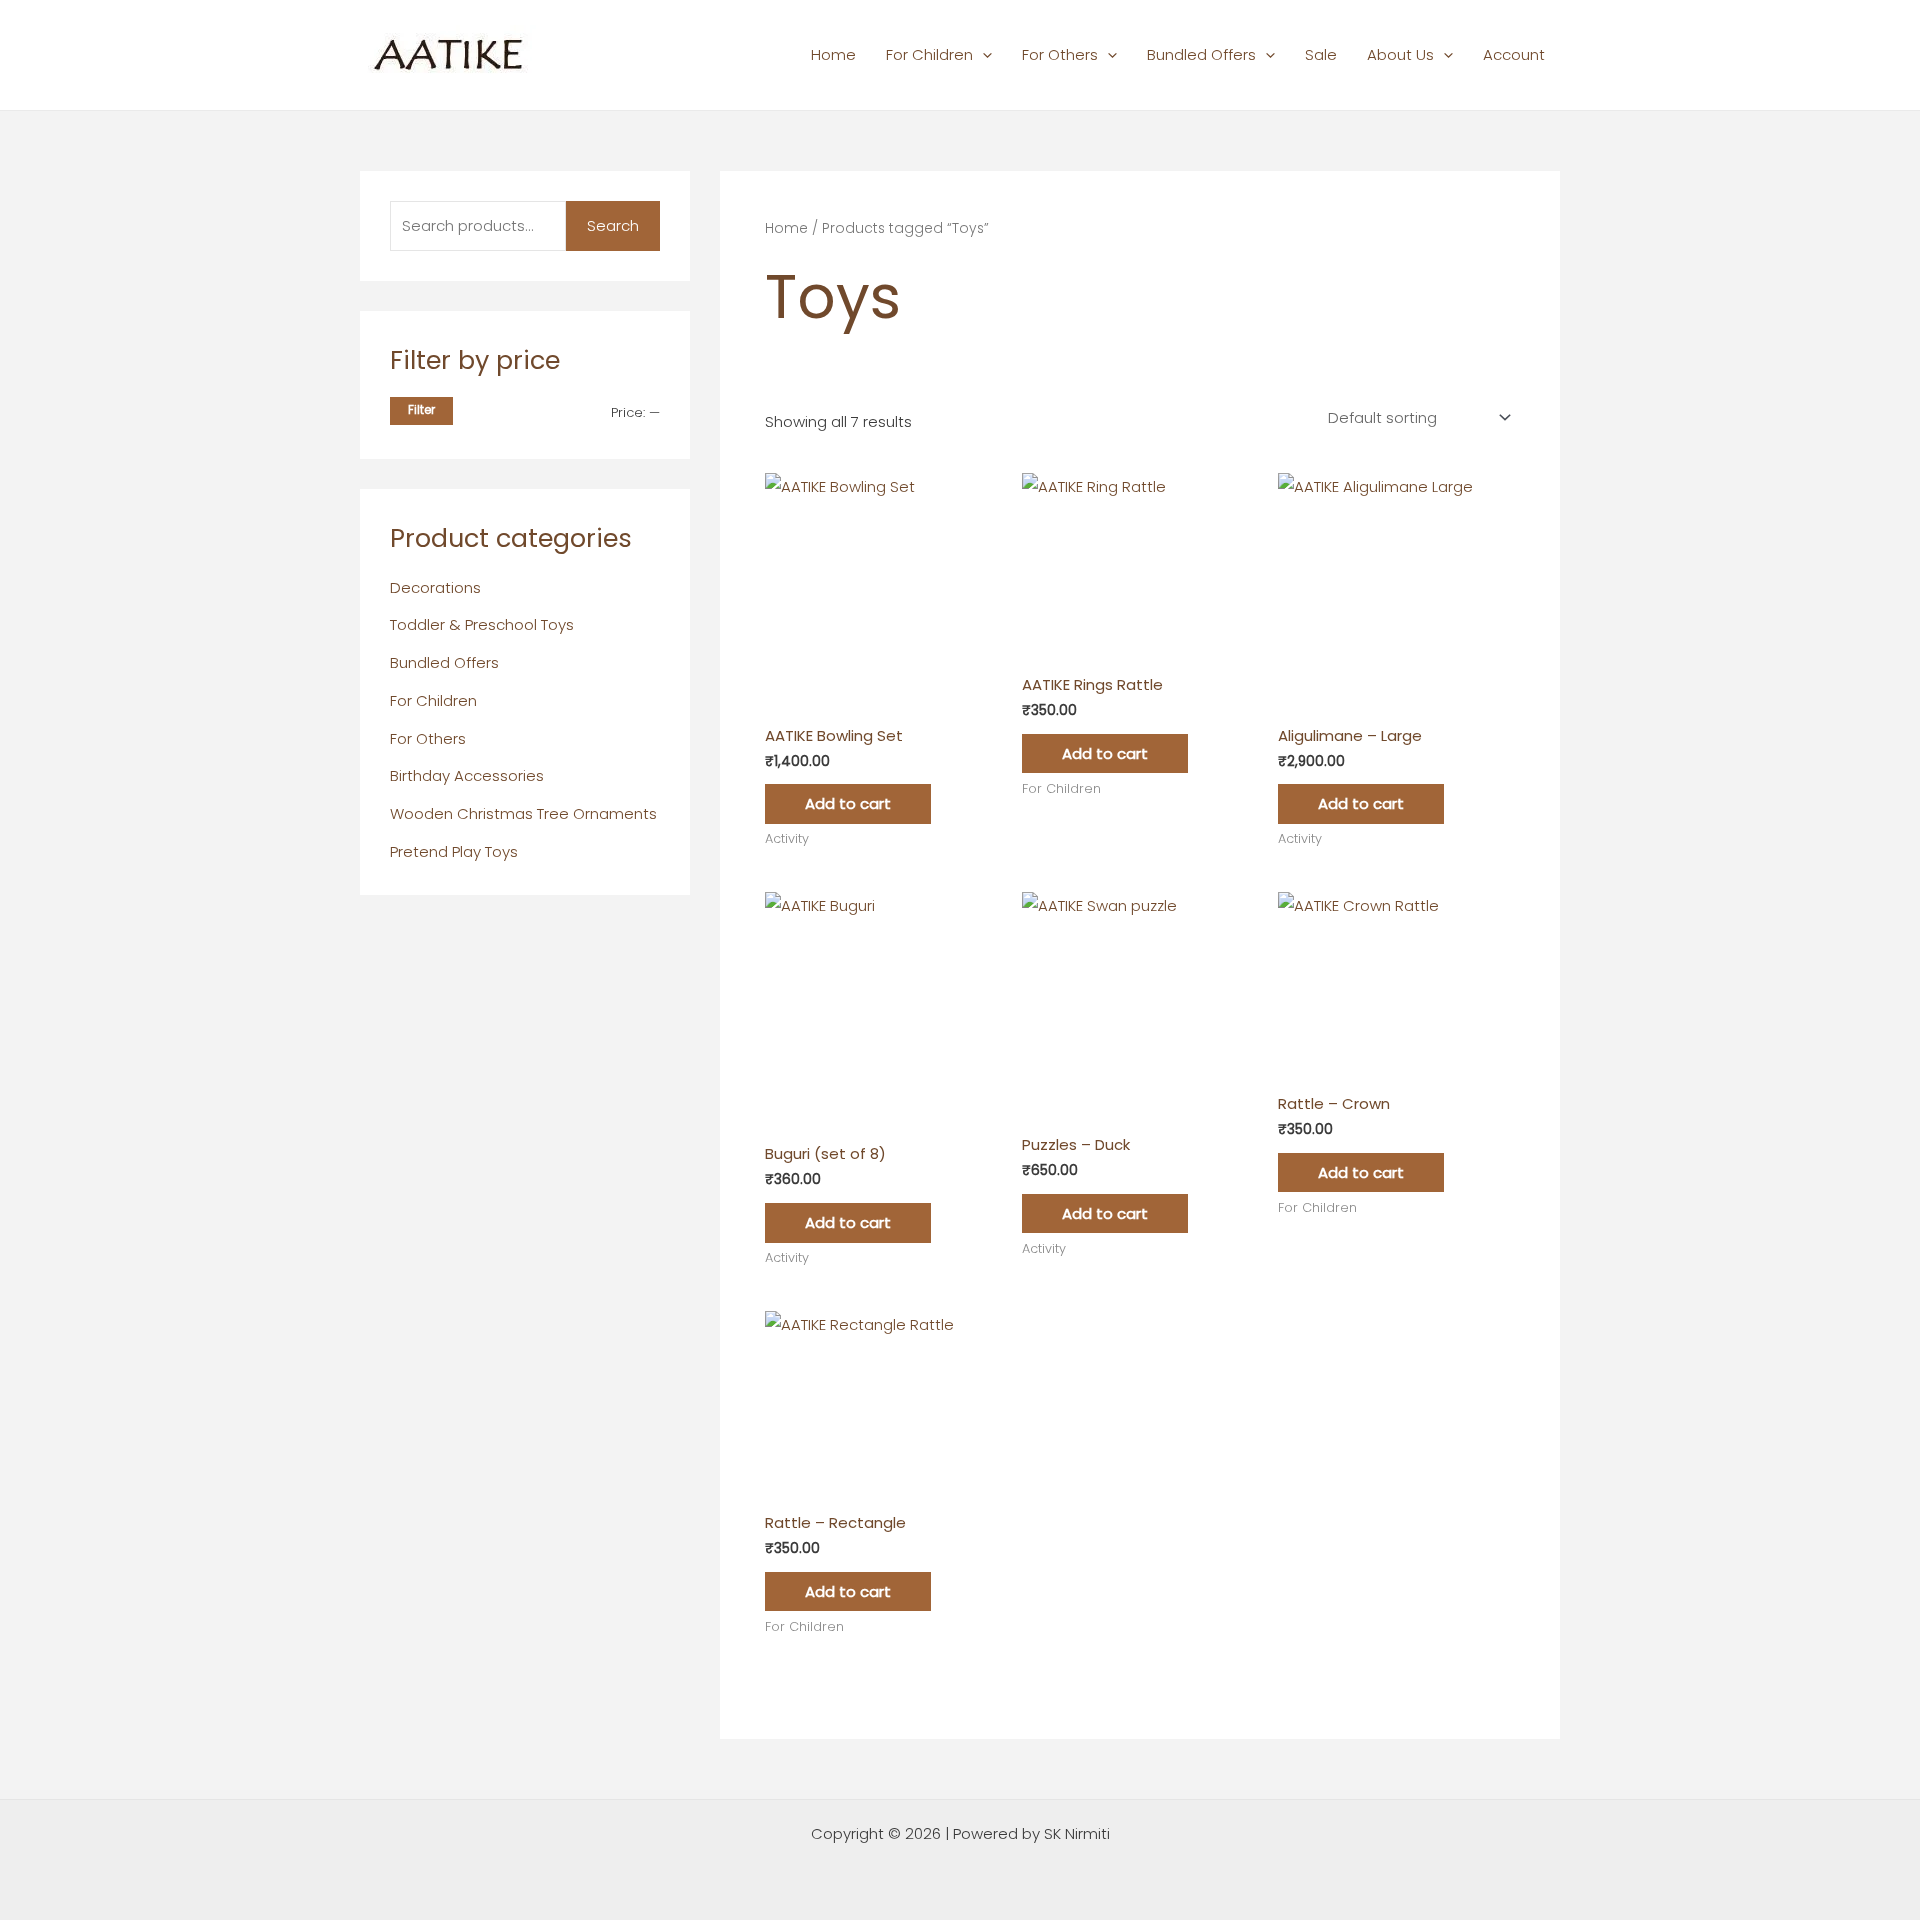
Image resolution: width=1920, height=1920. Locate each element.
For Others (1060, 54)
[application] (982, 54)
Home (833, 54)
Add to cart (848, 803)
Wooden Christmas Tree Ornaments (523, 813)
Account (1514, 54)
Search (613, 225)
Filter (421, 410)
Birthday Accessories (467, 775)
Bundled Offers (1201, 54)
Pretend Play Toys (454, 851)
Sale (1321, 54)
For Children (929, 54)
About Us (1400, 54)
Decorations (435, 587)
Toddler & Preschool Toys (482, 624)
